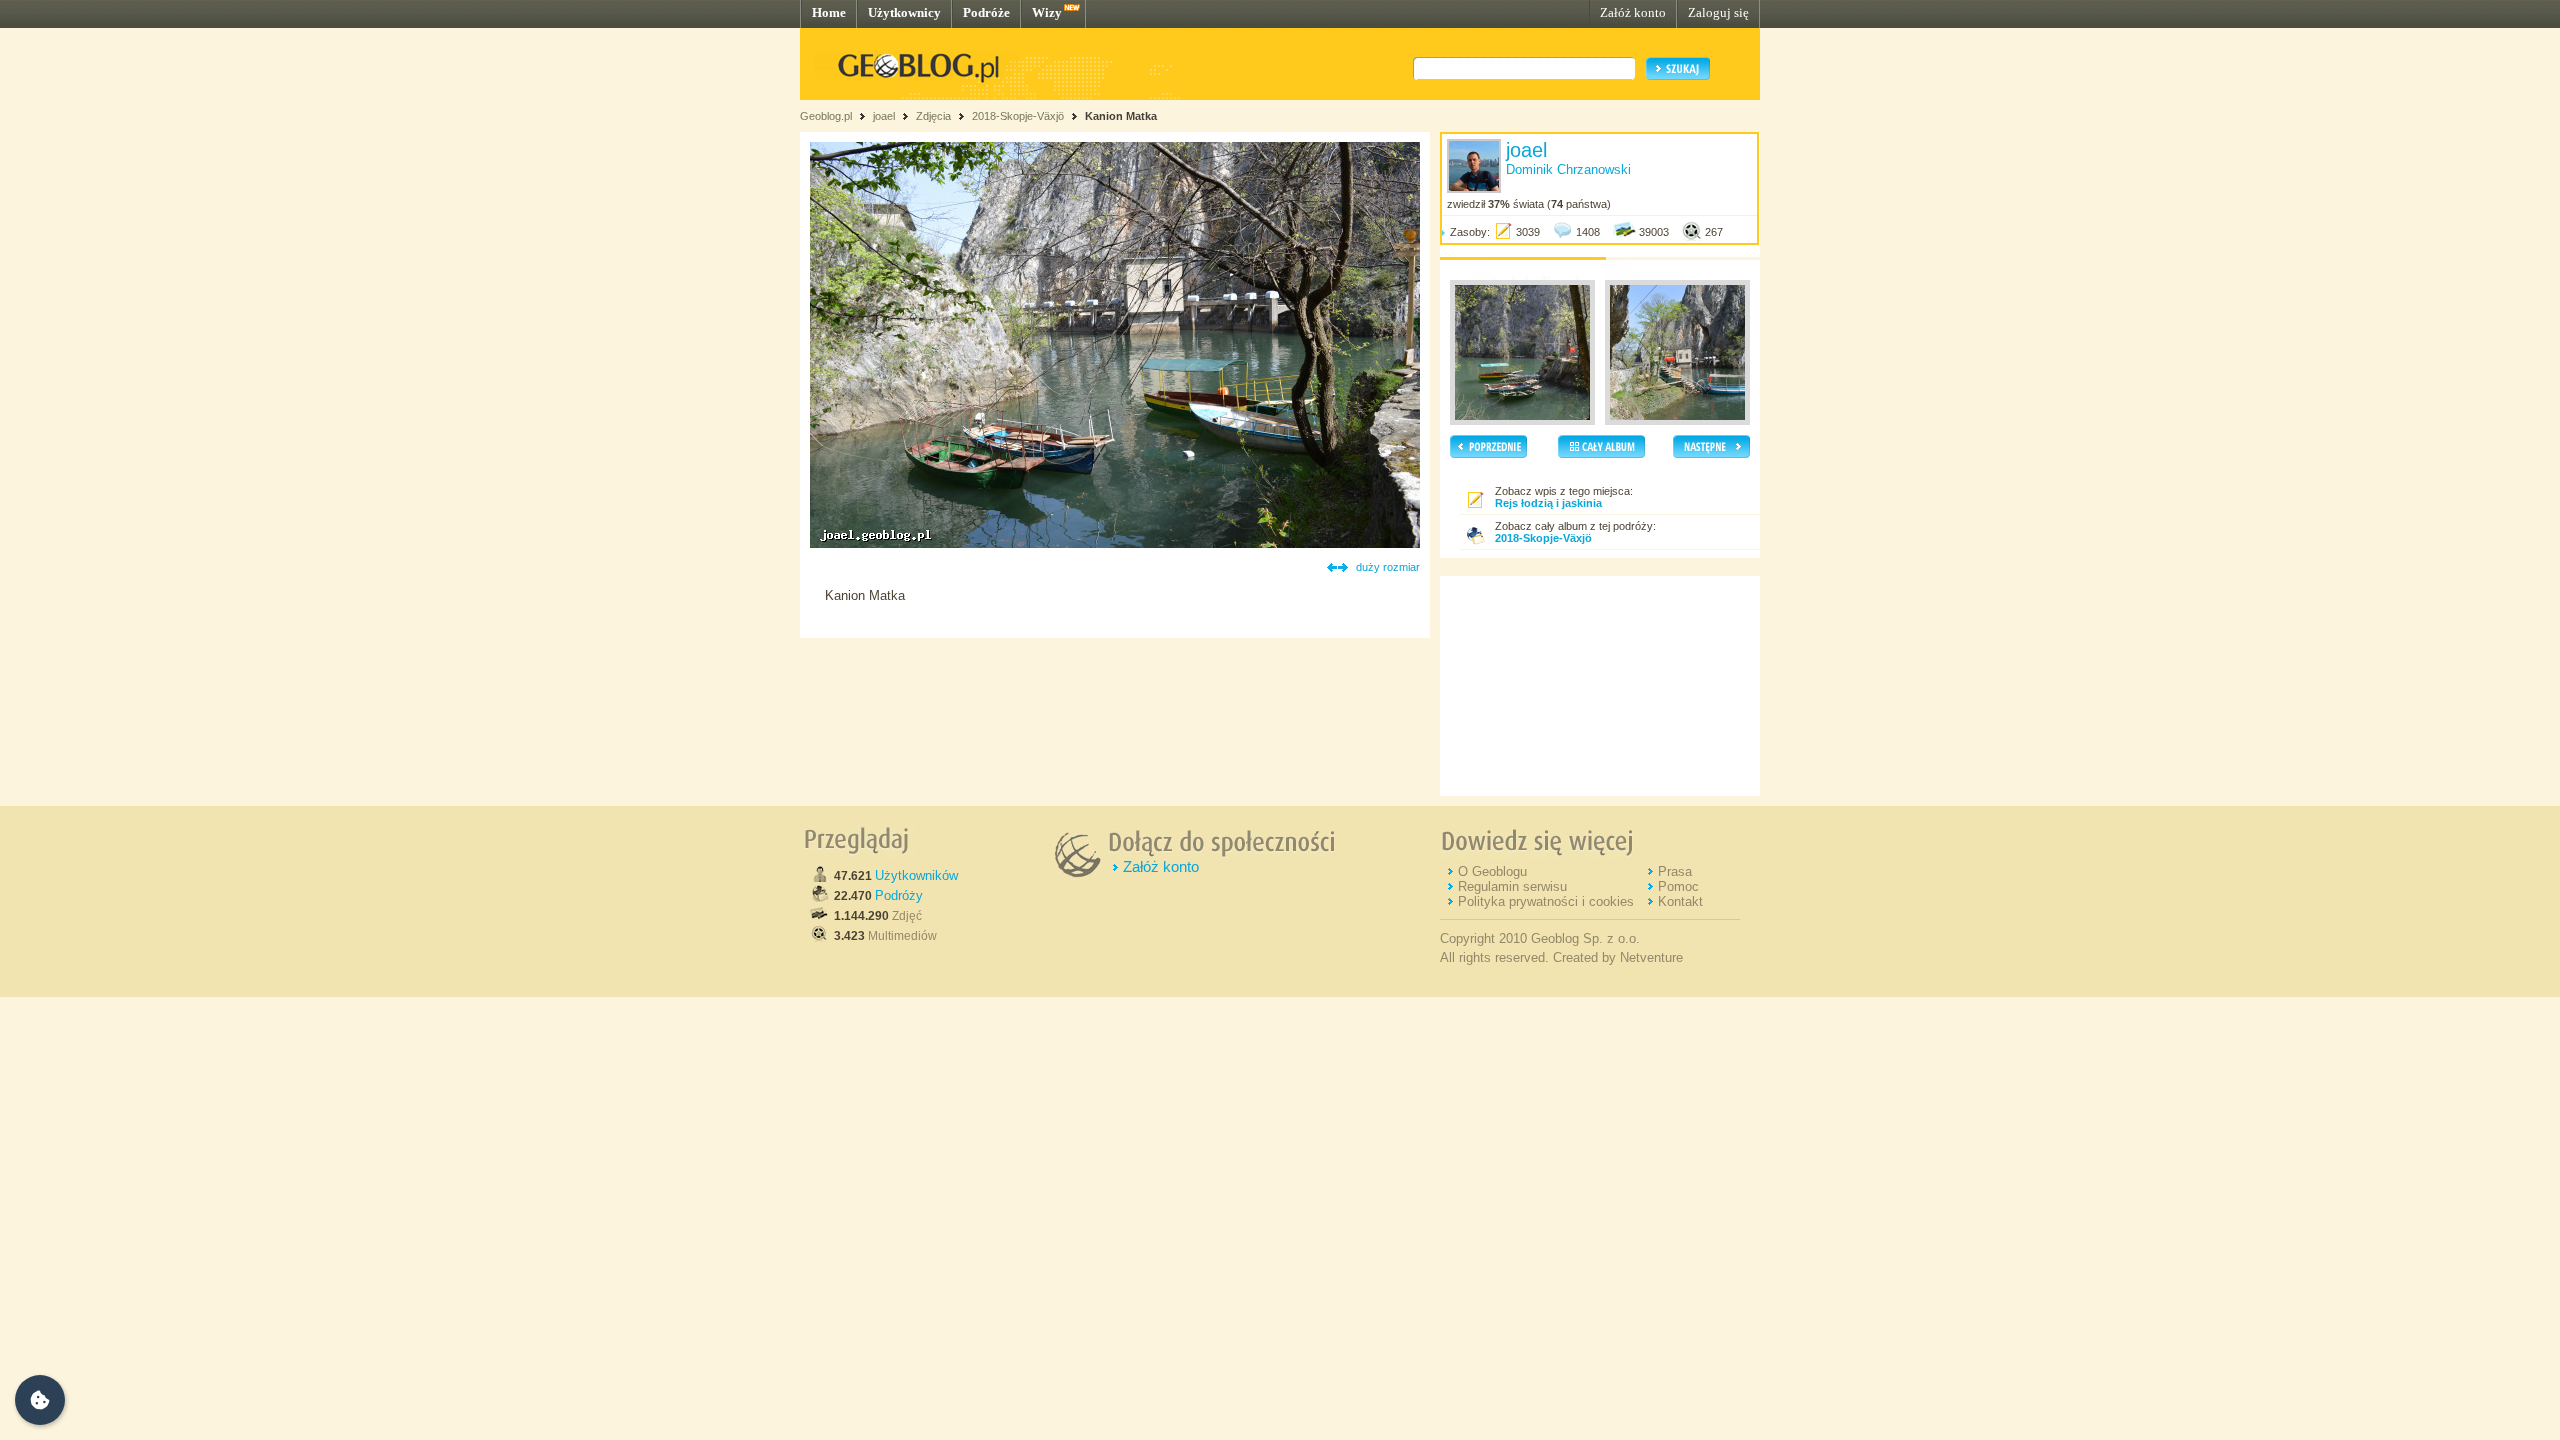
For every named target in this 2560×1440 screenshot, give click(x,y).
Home (829, 12)
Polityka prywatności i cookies (1546, 901)
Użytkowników (916, 875)
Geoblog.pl (826, 116)
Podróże (986, 12)
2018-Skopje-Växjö (1018, 116)
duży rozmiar (1388, 567)
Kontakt (1680, 901)
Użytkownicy (904, 12)
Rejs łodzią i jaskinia (1548, 503)
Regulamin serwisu (1512, 886)
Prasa (1675, 871)
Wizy (1047, 12)
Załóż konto (1633, 12)
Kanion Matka (1121, 116)
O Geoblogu (1492, 871)
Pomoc (1678, 886)
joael (884, 116)
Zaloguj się (1718, 12)
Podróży (899, 895)
